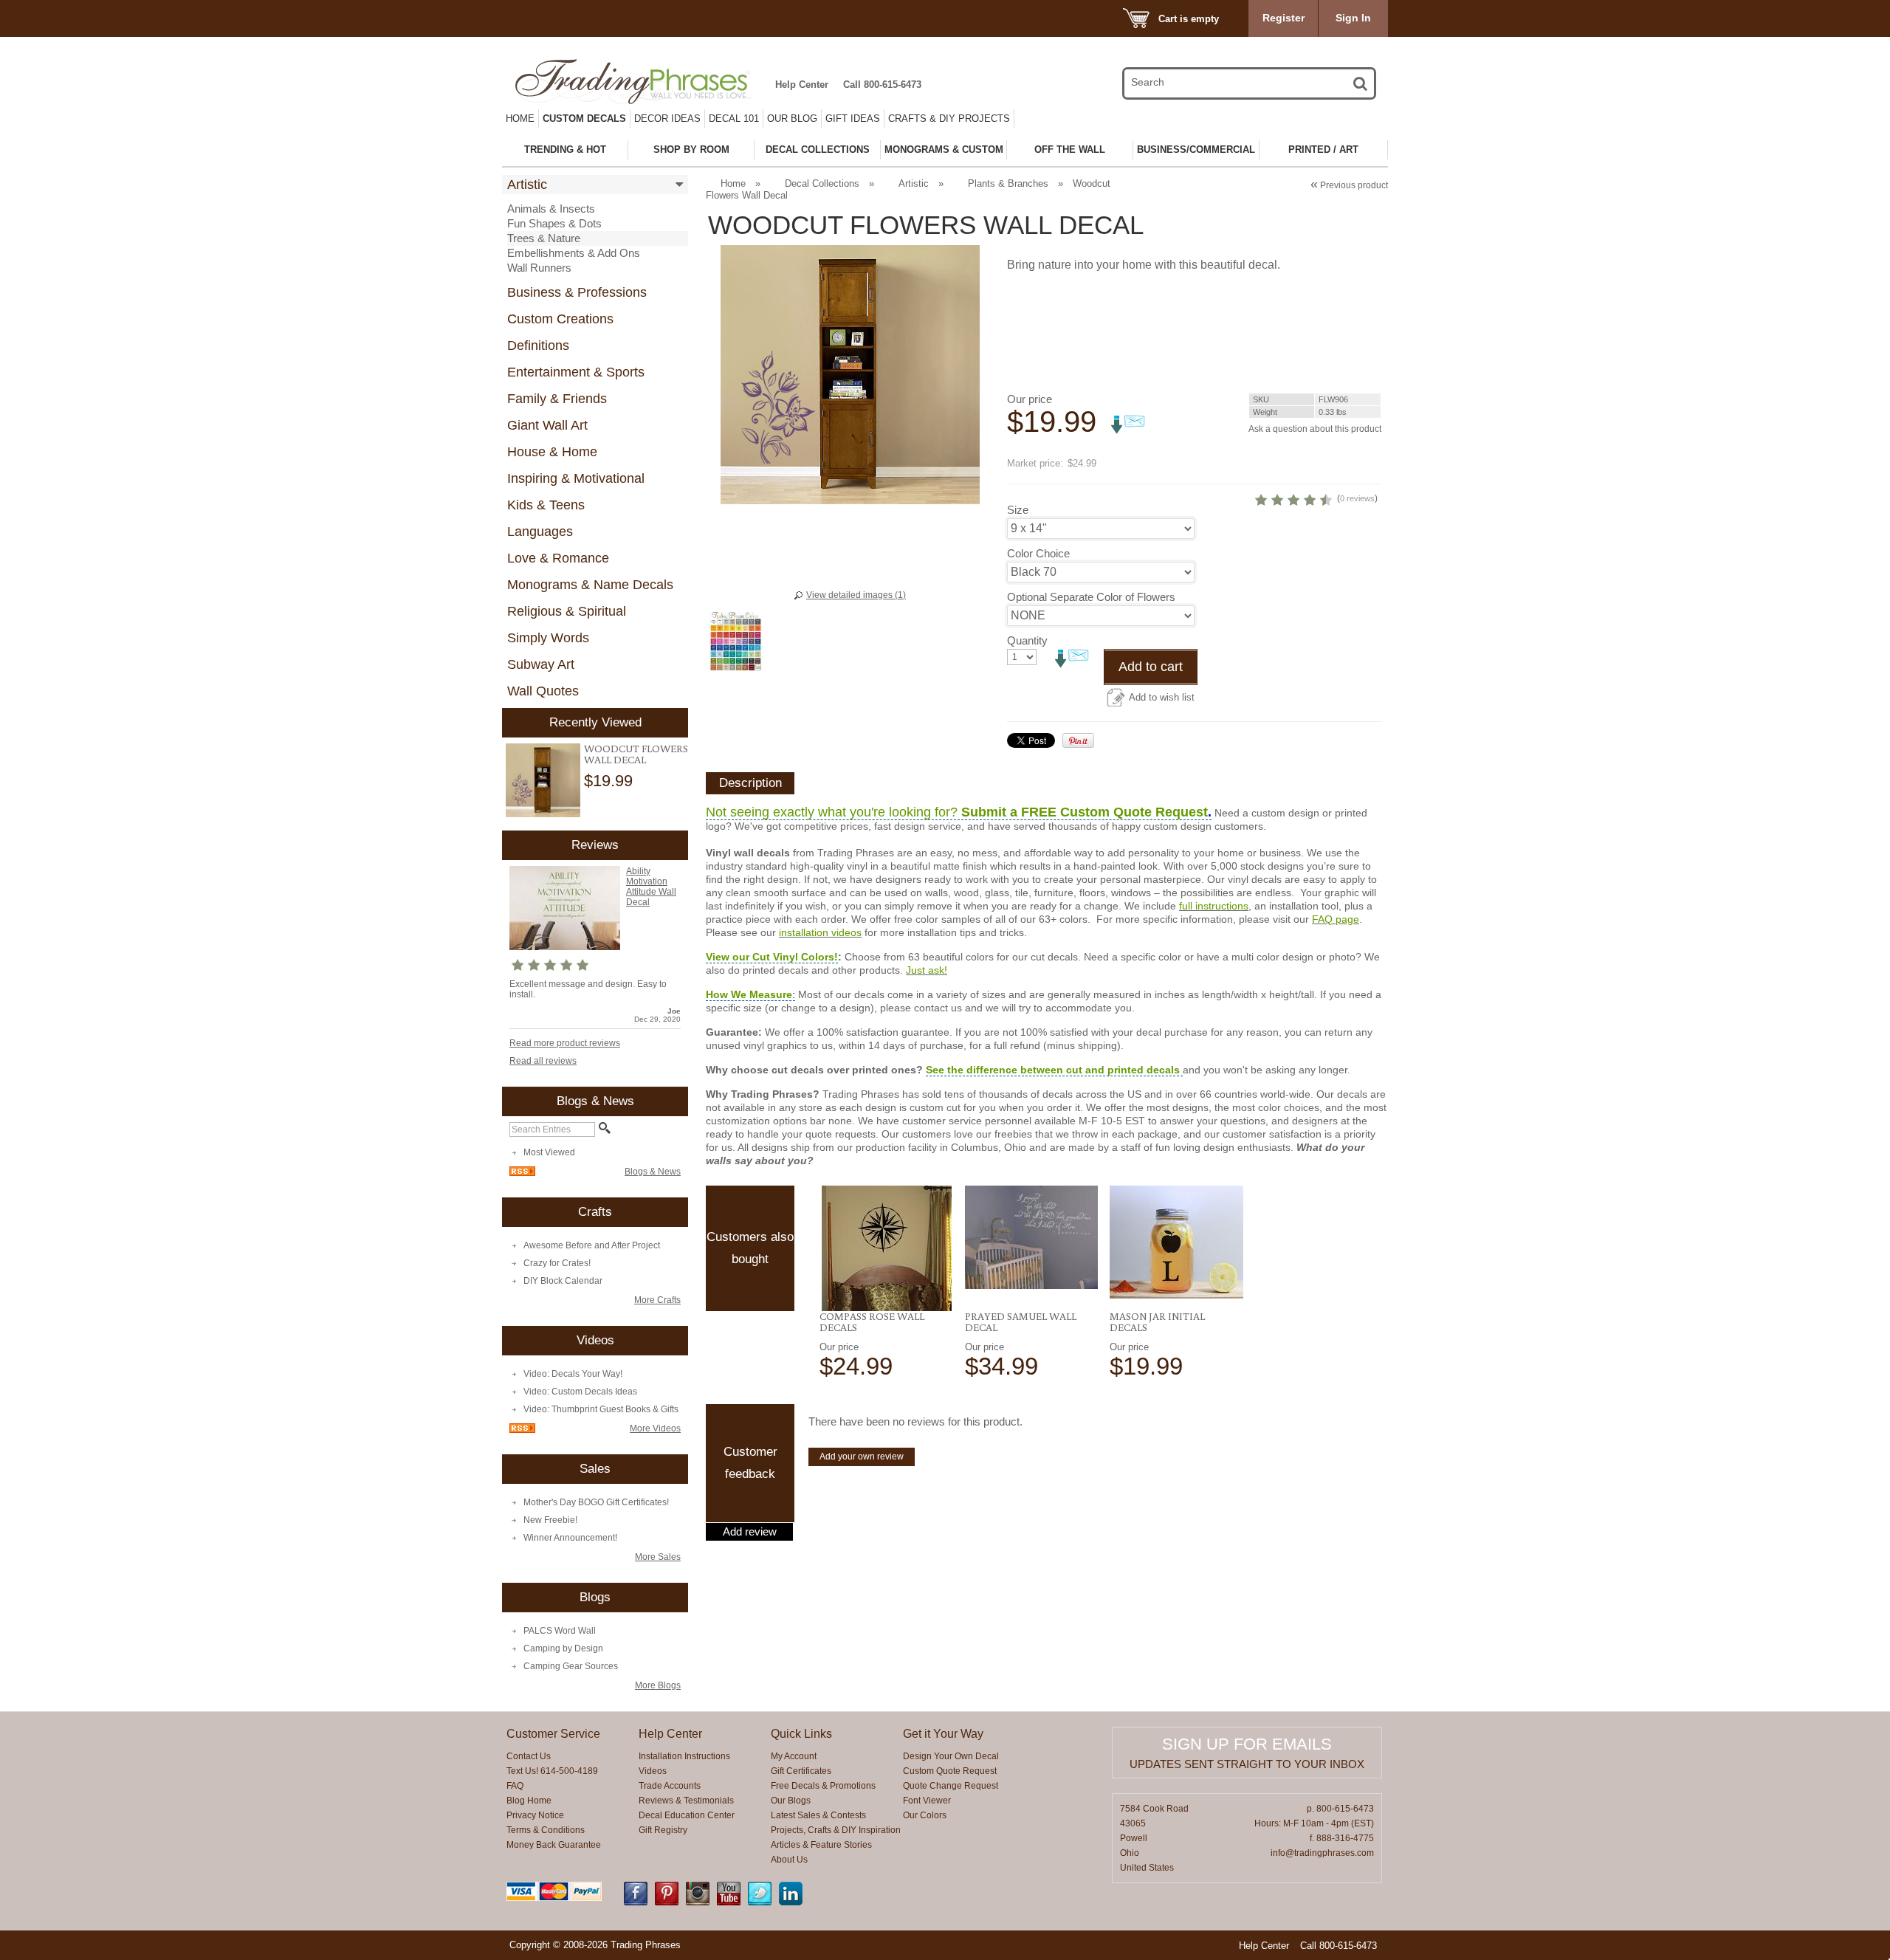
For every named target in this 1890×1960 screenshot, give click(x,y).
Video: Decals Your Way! (573, 1374)
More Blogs (658, 1685)
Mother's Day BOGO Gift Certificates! (596, 1502)
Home (520, 118)
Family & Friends (557, 399)
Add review (750, 1532)
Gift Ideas (853, 118)
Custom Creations (560, 319)
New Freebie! (550, 1520)
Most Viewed (549, 1152)
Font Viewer (927, 1801)
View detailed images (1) (856, 595)
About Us (789, 1860)
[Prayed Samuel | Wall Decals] (1032, 1237)
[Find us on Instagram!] (698, 1902)
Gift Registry (663, 1830)
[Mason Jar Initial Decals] (1176, 1242)
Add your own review (862, 1457)
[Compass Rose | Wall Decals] (886, 1248)
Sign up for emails (1247, 1744)
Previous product (1349, 185)
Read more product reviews (565, 1043)
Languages (540, 532)
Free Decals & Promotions (823, 1786)
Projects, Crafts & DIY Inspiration (836, 1830)
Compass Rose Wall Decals (872, 1322)
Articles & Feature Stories (821, 1845)
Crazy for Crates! (557, 1263)
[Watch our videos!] (729, 1902)
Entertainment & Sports (576, 372)
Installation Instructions (684, 1756)
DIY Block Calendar (563, 1281)
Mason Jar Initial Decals (1157, 1322)
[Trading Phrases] (642, 82)
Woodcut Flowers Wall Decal (636, 754)
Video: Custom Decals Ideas (580, 1392)
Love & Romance (558, 558)
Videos (653, 1771)
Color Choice (1038, 553)
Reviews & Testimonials (686, 1801)
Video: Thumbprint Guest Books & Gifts (601, 1409)
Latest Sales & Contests (818, 1815)
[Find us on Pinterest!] (667, 1902)
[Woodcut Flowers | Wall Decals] (543, 781)
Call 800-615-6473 (882, 85)
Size (1018, 510)
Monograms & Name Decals (590, 585)
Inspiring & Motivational (576, 478)
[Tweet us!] (760, 1902)
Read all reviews (543, 1061)
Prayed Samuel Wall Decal (1021, 1322)
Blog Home (529, 1801)
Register (1284, 18)
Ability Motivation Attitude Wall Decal (651, 887)
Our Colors (925, 1815)
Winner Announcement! (570, 1538)
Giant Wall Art (547, 425)
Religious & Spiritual (567, 611)
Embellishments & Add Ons (574, 253)
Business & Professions (577, 292)
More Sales (658, 1557)
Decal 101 (734, 118)
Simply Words (548, 638)
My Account (794, 1756)
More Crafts (657, 1300)
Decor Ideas (667, 118)
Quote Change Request (951, 1786)
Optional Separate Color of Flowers (1091, 597)
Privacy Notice (535, 1815)
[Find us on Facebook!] (636, 1902)
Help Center (802, 85)
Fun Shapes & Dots (554, 223)
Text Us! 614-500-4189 (552, 1771)
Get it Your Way (943, 1734)
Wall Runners (539, 268)
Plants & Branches (1008, 183)
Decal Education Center (687, 1815)
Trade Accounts (670, 1786)
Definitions (538, 345)
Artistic (527, 185)
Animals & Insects (551, 209)
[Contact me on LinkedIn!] (791, 1902)
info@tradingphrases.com (1322, 1853)
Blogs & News (653, 1172)
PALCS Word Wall (560, 1631)
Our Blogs (791, 1801)
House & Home (552, 452)
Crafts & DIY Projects (949, 118)
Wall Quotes (543, 691)
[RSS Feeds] (522, 1173)
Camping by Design (563, 1648)
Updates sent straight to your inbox (1247, 1764)
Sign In (1353, 18)
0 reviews (1357, 498)
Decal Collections (822, 183)
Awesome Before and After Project (592, 1245)
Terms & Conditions (546, 1830)
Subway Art (541, 664)
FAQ (515, 1786)
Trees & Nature (544, 238)
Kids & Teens (546, 505)
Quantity (1027, 640)
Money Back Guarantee (554, 1845)
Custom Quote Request (950, 1771)
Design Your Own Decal (951, 1756)
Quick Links (801, 1734)
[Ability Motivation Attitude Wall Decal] (565, 947)
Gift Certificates (801, 1771)
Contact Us (529, 1756)
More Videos (655, 1428)
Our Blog (792, 118)
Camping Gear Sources (571, 1666)
